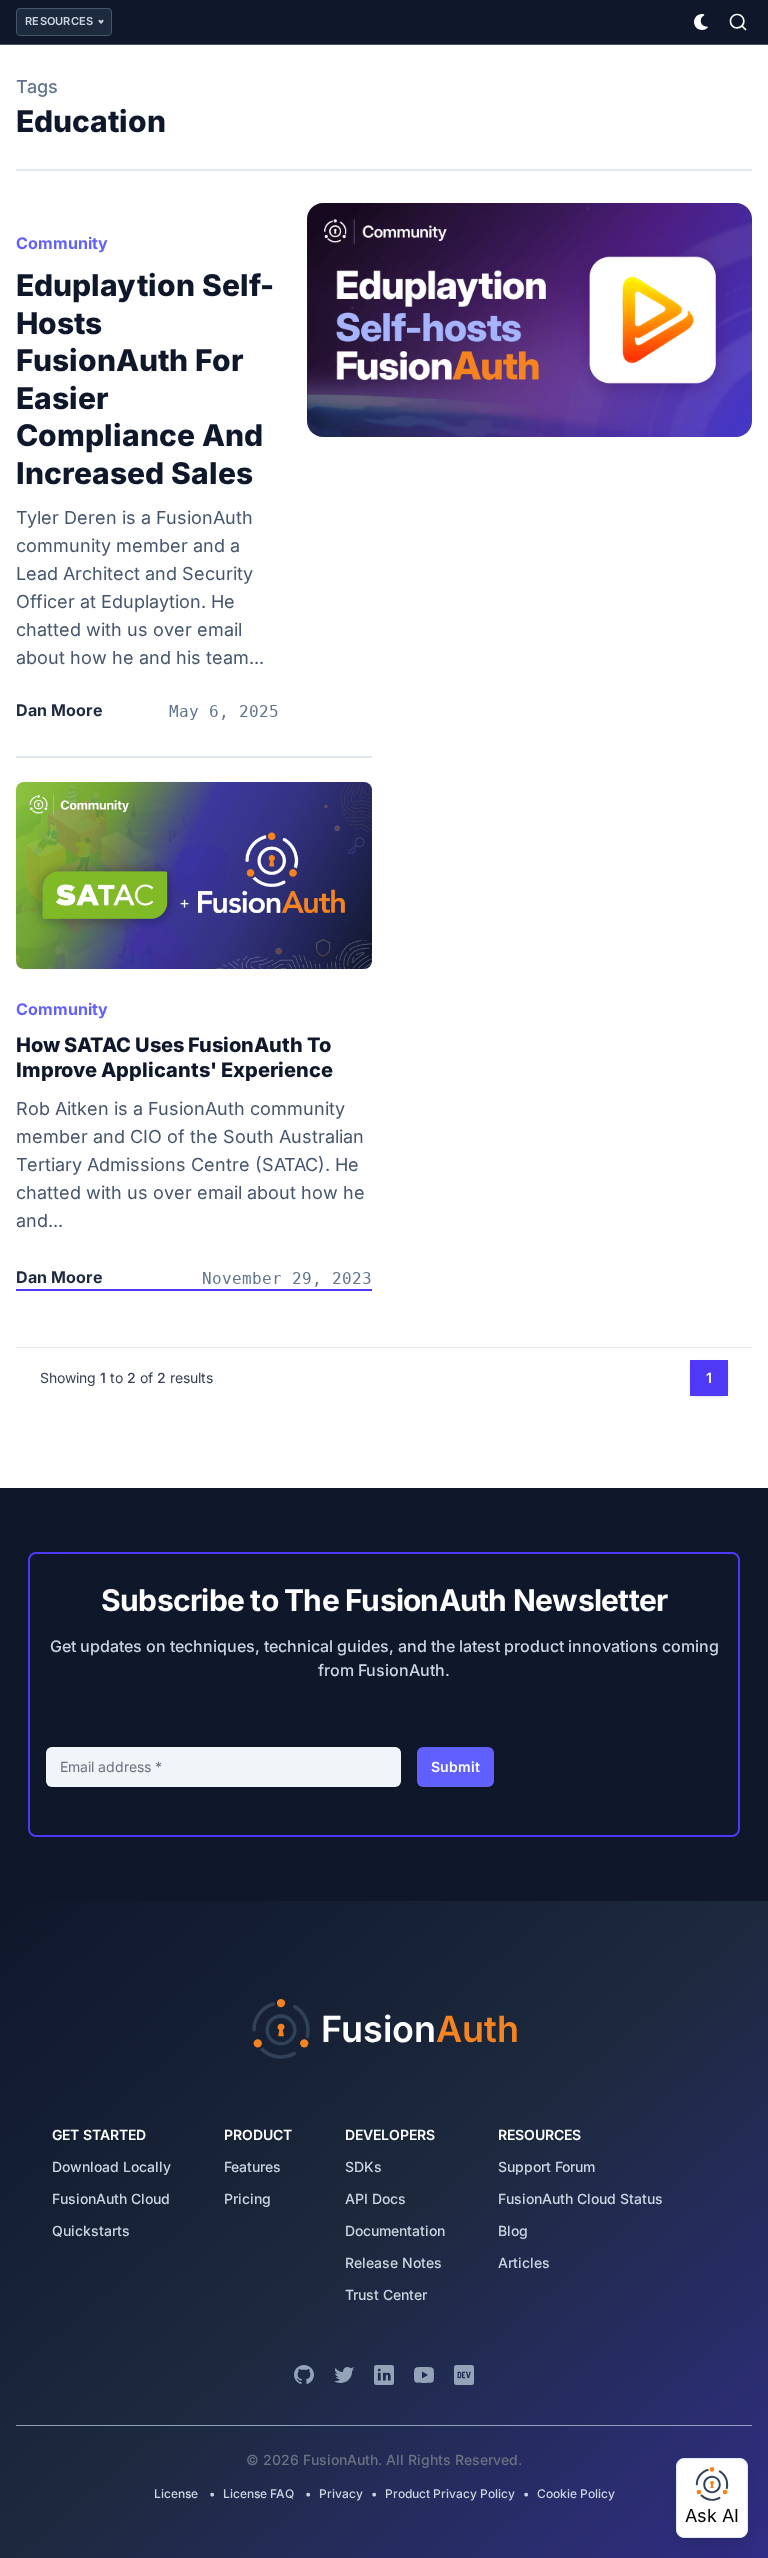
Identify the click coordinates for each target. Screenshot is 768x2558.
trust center (386, 2294)
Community (62, 243)
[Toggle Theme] (702, 22)
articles (524, 2262)
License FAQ (258, 2493)
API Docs (375, 2198)
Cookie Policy (576, 2493)
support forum (546, 2166)
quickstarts (91, 2230)
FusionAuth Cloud (111, 2198)
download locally (111, 2166)
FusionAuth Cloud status (580, 2198)
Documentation (395, 2230)
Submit (455, 1766)
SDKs (363, 2166)
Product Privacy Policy (450, 2493)
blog (513, 2230)
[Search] (738, 22)
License (177, 2493)
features (252, 2166)
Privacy (341, 2493)
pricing (247, 2198)
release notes (393, 2262)
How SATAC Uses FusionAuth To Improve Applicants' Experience (174, 1057)
